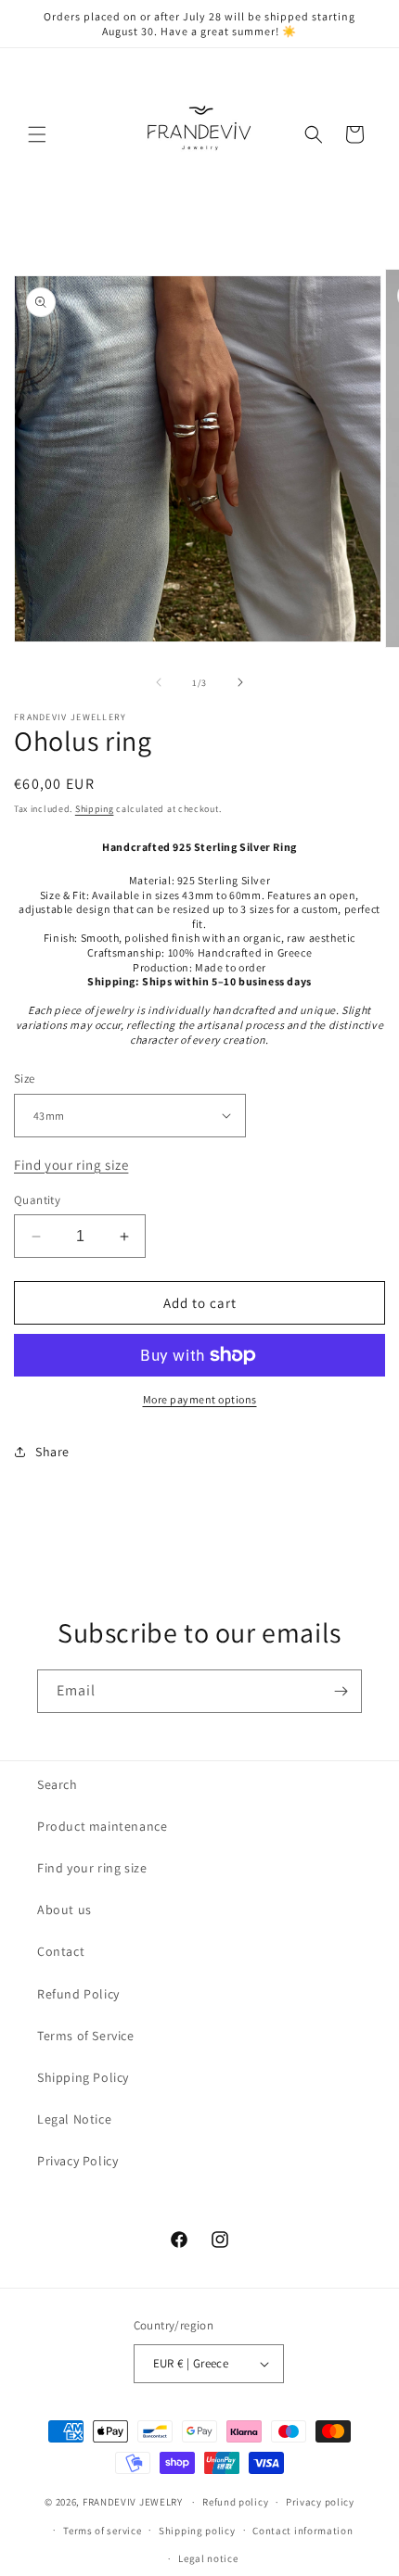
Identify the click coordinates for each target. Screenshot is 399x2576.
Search (58, 1784)
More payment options (200, 1399)
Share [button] (52, 1452)
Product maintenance (102, 1826)
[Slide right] (240, 682)
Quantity (37, 1200)
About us (64, 1910)
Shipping (95, 809)
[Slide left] (159, 682)
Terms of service (102, 2531)
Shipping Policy (83, 2077)
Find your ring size (71, 1165)
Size (25, 1079)
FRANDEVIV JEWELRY (133, 2502)
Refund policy (235, 2502)
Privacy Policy (77, 2161)
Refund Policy (78, 1994)
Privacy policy (320, 2502)
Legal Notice (74, 2119)
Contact (61, 1951)
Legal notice (208, 2558)
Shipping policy (197, 2531)
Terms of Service (86, 2036)
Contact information (302, 2531)
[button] (37, 134)
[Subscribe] (341, 1691)
